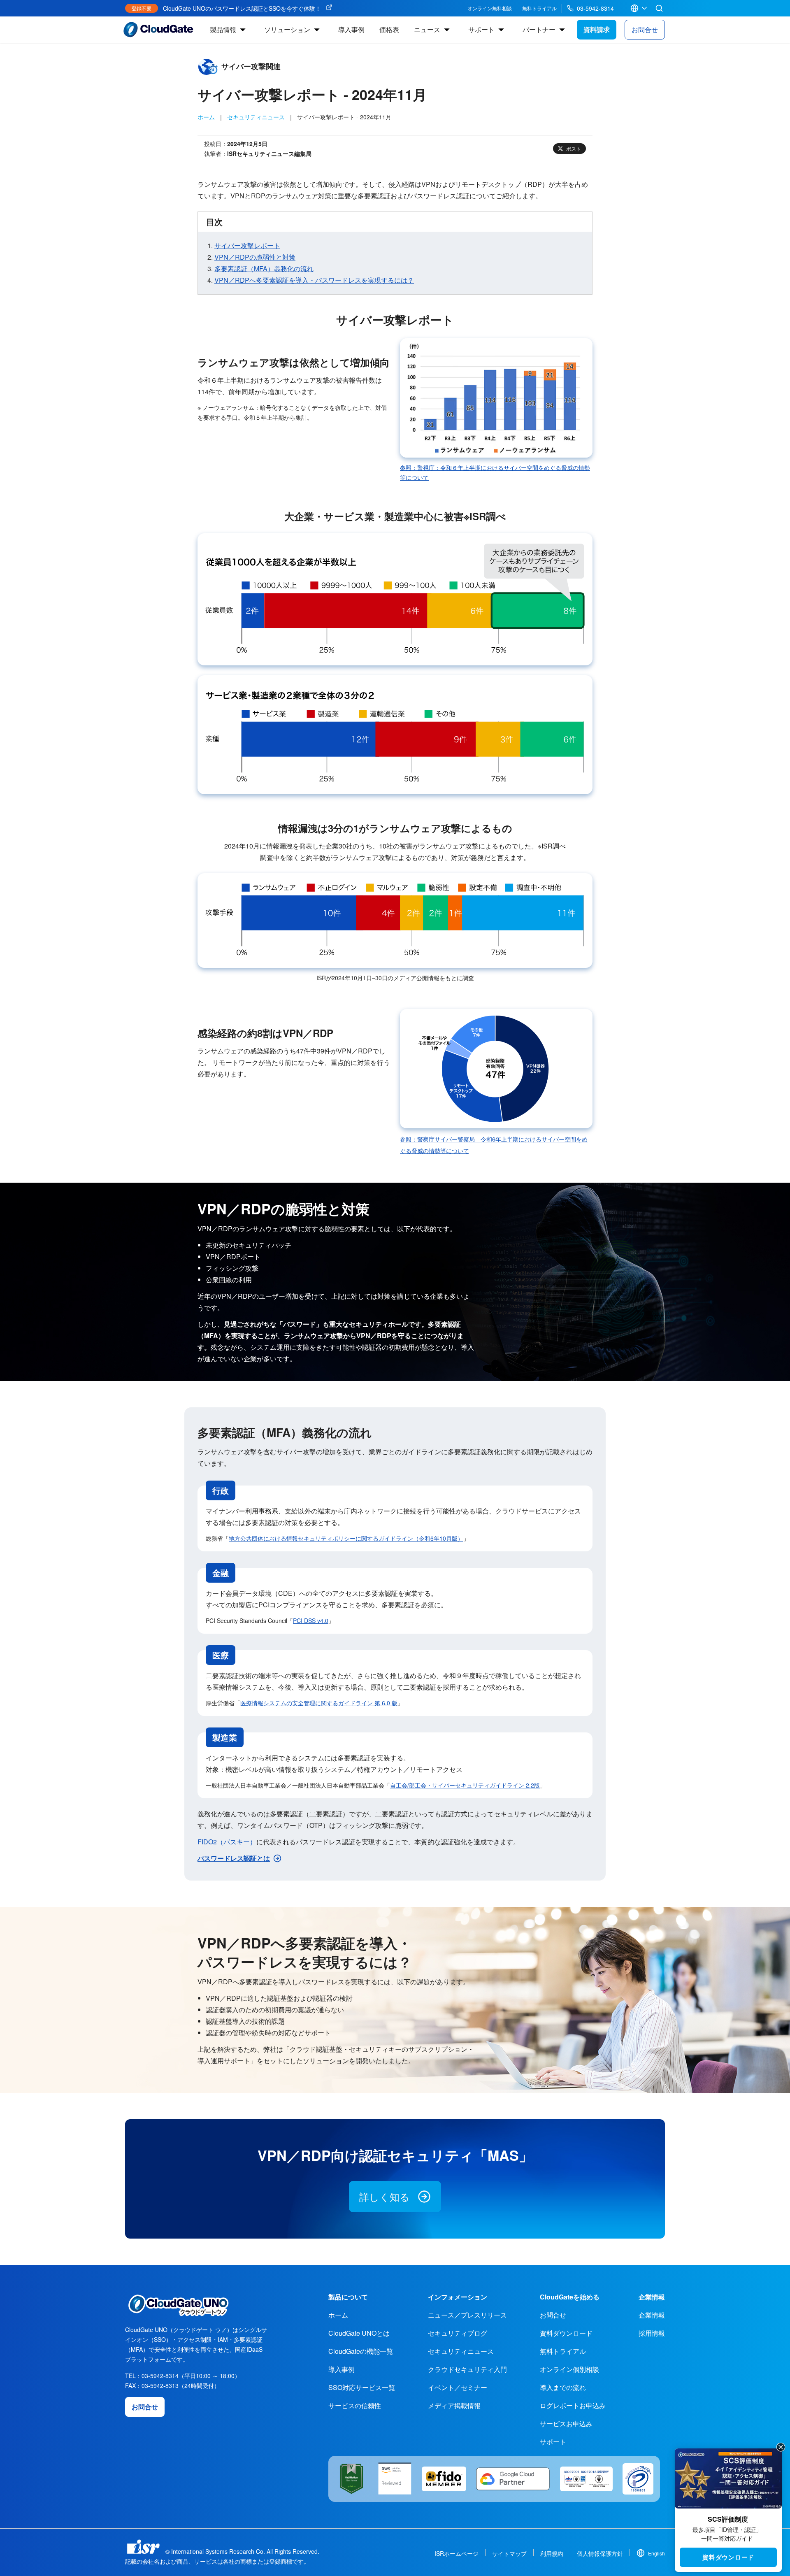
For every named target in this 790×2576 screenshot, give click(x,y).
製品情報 (223, 29)
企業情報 (652, 2315)
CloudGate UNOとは (359, 2333)
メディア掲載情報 (454, 2405)
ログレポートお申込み (573, 2405)
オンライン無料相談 (490, 8)
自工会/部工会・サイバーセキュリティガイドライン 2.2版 (465, 1785)
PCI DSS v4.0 (311, 1620)
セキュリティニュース (256, 117)
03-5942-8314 (595, 8)
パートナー (539, 29)
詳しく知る (385, 2196)
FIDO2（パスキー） (227, 1842)
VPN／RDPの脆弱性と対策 (255, 257)
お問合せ (645, 29)
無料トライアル (539, 8)
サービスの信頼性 (355, 2405)
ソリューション (287, 29)
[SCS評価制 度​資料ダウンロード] (728, 2478)
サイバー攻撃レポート (247, 245)
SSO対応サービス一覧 (362, 2387)
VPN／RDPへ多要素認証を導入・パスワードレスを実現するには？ (314, 280)
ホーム (206, 117)
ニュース (427, 29)
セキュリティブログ (458, 2333)
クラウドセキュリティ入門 (467, 2369)
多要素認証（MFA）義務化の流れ (264, 269)
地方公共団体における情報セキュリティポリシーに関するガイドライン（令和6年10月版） (346, 1538)
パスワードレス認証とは (234, 1858)
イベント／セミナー (458, 2387)
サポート (481, 29)
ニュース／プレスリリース (467, 2315)
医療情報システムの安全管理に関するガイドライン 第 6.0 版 (319, 1703)
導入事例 (351, 29)
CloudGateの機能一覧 (361, 2351)
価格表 (389, 29)
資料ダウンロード (728, 2557)
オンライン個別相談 (569, 2369)
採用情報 (652, 2333)
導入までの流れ (563, 2387)
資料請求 (597, 29)
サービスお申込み (566, 2424)
